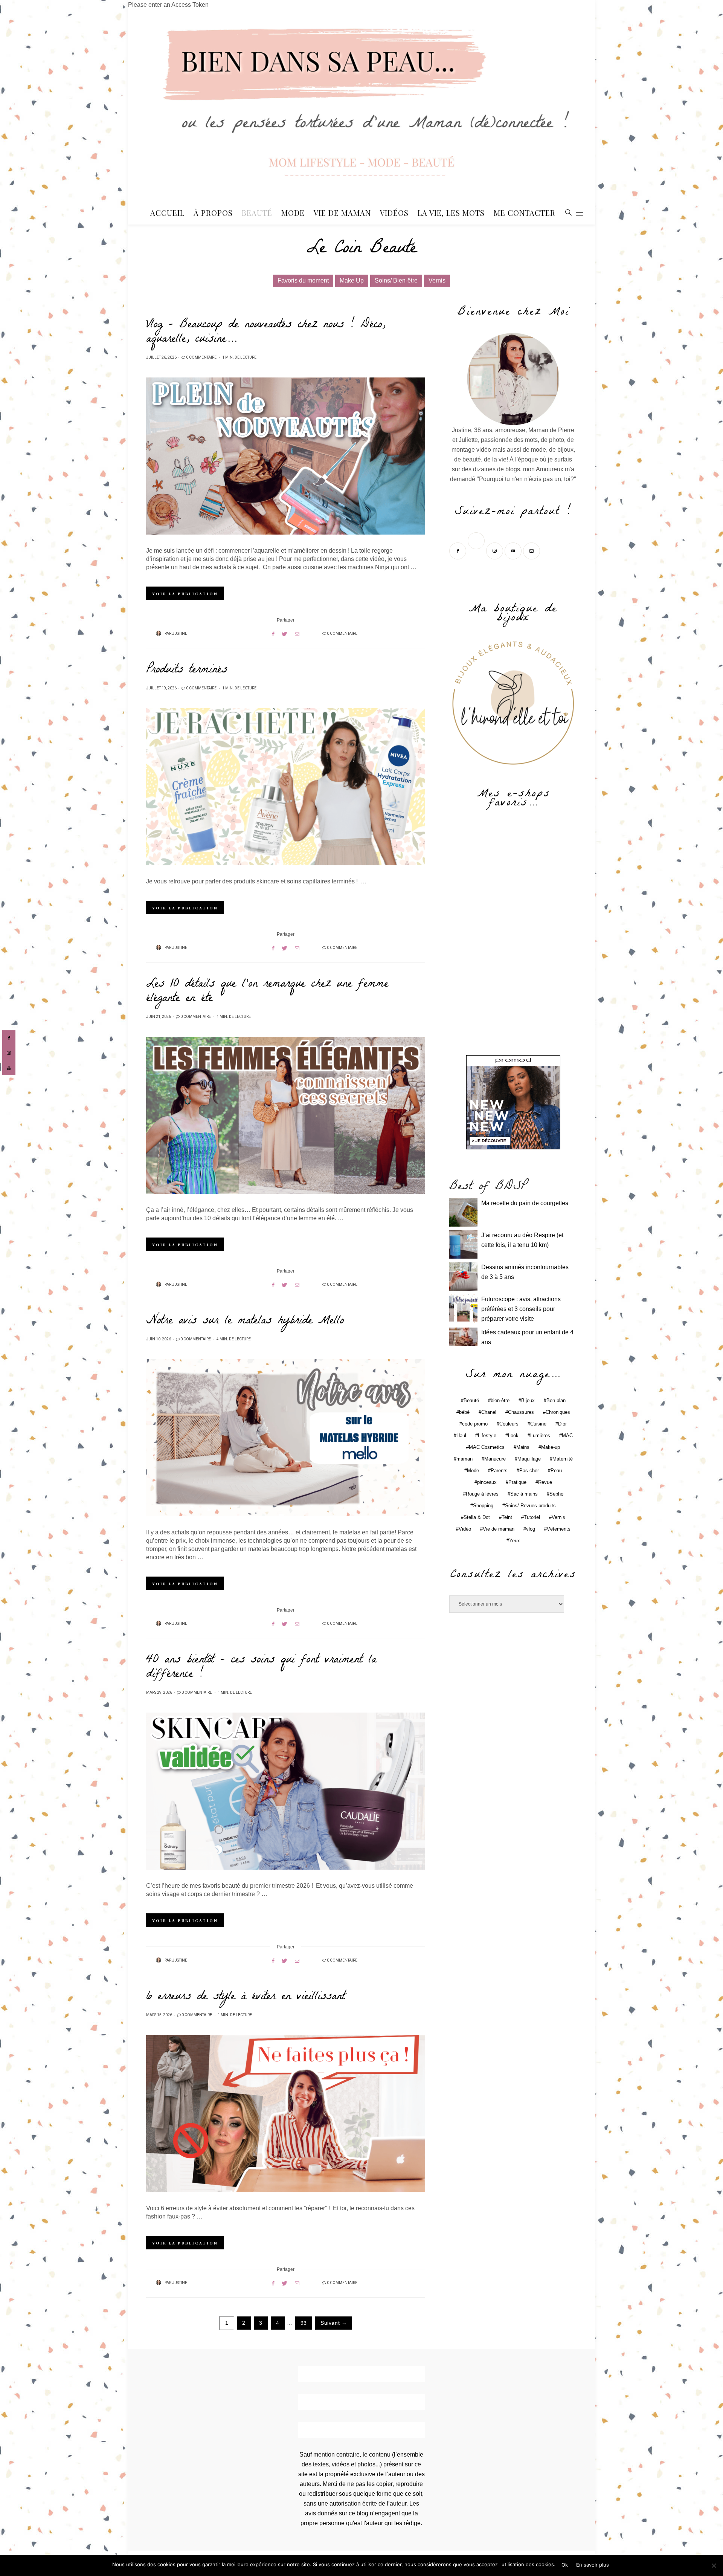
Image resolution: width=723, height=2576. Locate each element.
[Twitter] (477, 550)
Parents (499, 1471)
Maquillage (529, 1459)
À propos (213, 213)
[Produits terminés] (286, 787)
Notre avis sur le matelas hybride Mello (245, 1322)
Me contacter (525, 213)
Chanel (489, 1412)
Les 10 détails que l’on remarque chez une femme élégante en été (267, 992)
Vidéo (465, 1529)
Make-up (551, 1447)
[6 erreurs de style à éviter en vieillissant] (286, 2114)
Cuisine (538, 1424)
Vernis (437, 280)
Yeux (515, 1541)
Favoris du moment (303, 280)
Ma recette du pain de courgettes (525, 1203)
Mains (523, 1447)
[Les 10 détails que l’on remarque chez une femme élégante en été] (286, 1115)
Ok (565, 2565)
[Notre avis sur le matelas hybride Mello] (286, 1438)
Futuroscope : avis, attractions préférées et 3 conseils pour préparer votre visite (521, 1309)
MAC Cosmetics (487, 1447)
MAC (567, 1435)
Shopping (483, 1506)
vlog (531, 1529)
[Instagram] (495, 550)
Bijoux (528, 1400)
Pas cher (529, 1471)
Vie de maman (499, 1529)
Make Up (352, 280)
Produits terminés (187, 671)
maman (464, 1459)
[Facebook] (458, 550)
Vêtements (559, 1529)
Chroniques (558, 1412)
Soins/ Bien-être (396, 280)
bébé (464, 1412)
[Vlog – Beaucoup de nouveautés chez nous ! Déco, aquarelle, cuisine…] (286, 456)
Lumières (540, 1435)
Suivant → (334, 2323)
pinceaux (487, 1482)
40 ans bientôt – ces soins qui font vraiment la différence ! (261, 1668)
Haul (461, 1435)
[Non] (714, 2565)
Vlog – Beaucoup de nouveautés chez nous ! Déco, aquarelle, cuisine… (266, 333)
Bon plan (556, 1400)
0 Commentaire (201, 358)
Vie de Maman (342, 213)
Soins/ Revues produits (530, 1506)
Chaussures (521, 1412)
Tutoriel (532, 1517)
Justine (180, 634)
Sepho (556, 1494)
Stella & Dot (477, 1517)
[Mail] (532, 550)
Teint (507, 1517)
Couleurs (509, 1424)
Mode (293, 213)
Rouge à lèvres (482, 1494)
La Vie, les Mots (451, 213)
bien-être (500, 1400)
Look (513, 1435)
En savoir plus (593, 2565)
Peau (556, 1471)
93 (304, 2323)
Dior (562, 1424)
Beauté (257, 213)
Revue (545, 1482)
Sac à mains (524, 1494)
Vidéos (394, 213)
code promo (475, 1424)
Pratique (517, 1482)
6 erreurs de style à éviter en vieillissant (246, 1997)
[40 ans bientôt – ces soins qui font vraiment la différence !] (286, 1791)
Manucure (495, 1459)
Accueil (167, 213)
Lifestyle (487, 1435)
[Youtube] (514, 550)
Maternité (563, 1459)
